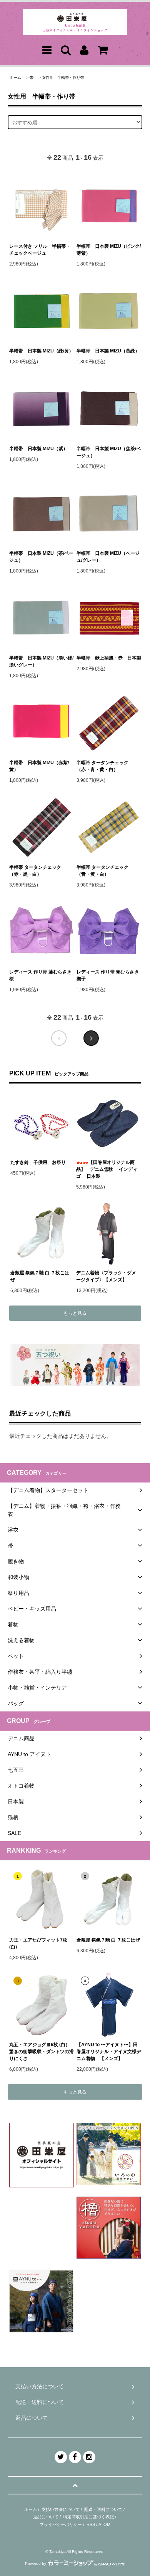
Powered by (36, 2563)
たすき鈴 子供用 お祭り (38, 1162)
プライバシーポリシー (61, 2524)
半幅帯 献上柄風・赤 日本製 (109, 658)
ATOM (104, 2524)
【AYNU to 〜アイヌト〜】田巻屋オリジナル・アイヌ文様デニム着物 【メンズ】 (109, 2052)
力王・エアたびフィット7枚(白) (38, 1943)
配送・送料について (103, 2509)
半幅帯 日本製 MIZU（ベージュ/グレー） (108, 557)
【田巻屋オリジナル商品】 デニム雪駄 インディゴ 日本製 (107, 1169)
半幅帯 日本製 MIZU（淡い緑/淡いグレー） (41, 661)
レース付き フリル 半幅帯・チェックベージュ (40, 250)
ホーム (15, 78)
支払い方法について (61, 2509)
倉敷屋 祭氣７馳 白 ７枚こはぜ (40, 1276)
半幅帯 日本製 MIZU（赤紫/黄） (39, 766)
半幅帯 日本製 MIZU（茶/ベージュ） (41, 557)
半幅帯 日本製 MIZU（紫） (38, 449)
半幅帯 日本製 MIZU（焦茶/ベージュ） (109, 452)
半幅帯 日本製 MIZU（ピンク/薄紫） (109, 250)
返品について (46, 2517)
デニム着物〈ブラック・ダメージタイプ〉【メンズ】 (106, 1276)
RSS (91, 2524)
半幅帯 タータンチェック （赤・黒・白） (35, 871)
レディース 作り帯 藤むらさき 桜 (40, 975)
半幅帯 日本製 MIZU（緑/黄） (41, 351)
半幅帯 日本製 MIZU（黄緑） (108, 351)
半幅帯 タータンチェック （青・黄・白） (102, 871)
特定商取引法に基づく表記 (88, 2517)
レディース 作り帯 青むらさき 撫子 (108, 975)
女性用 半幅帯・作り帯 (63, 78)
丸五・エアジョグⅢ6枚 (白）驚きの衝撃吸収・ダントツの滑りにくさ (42, 2052)
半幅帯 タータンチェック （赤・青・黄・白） (102, 766)
